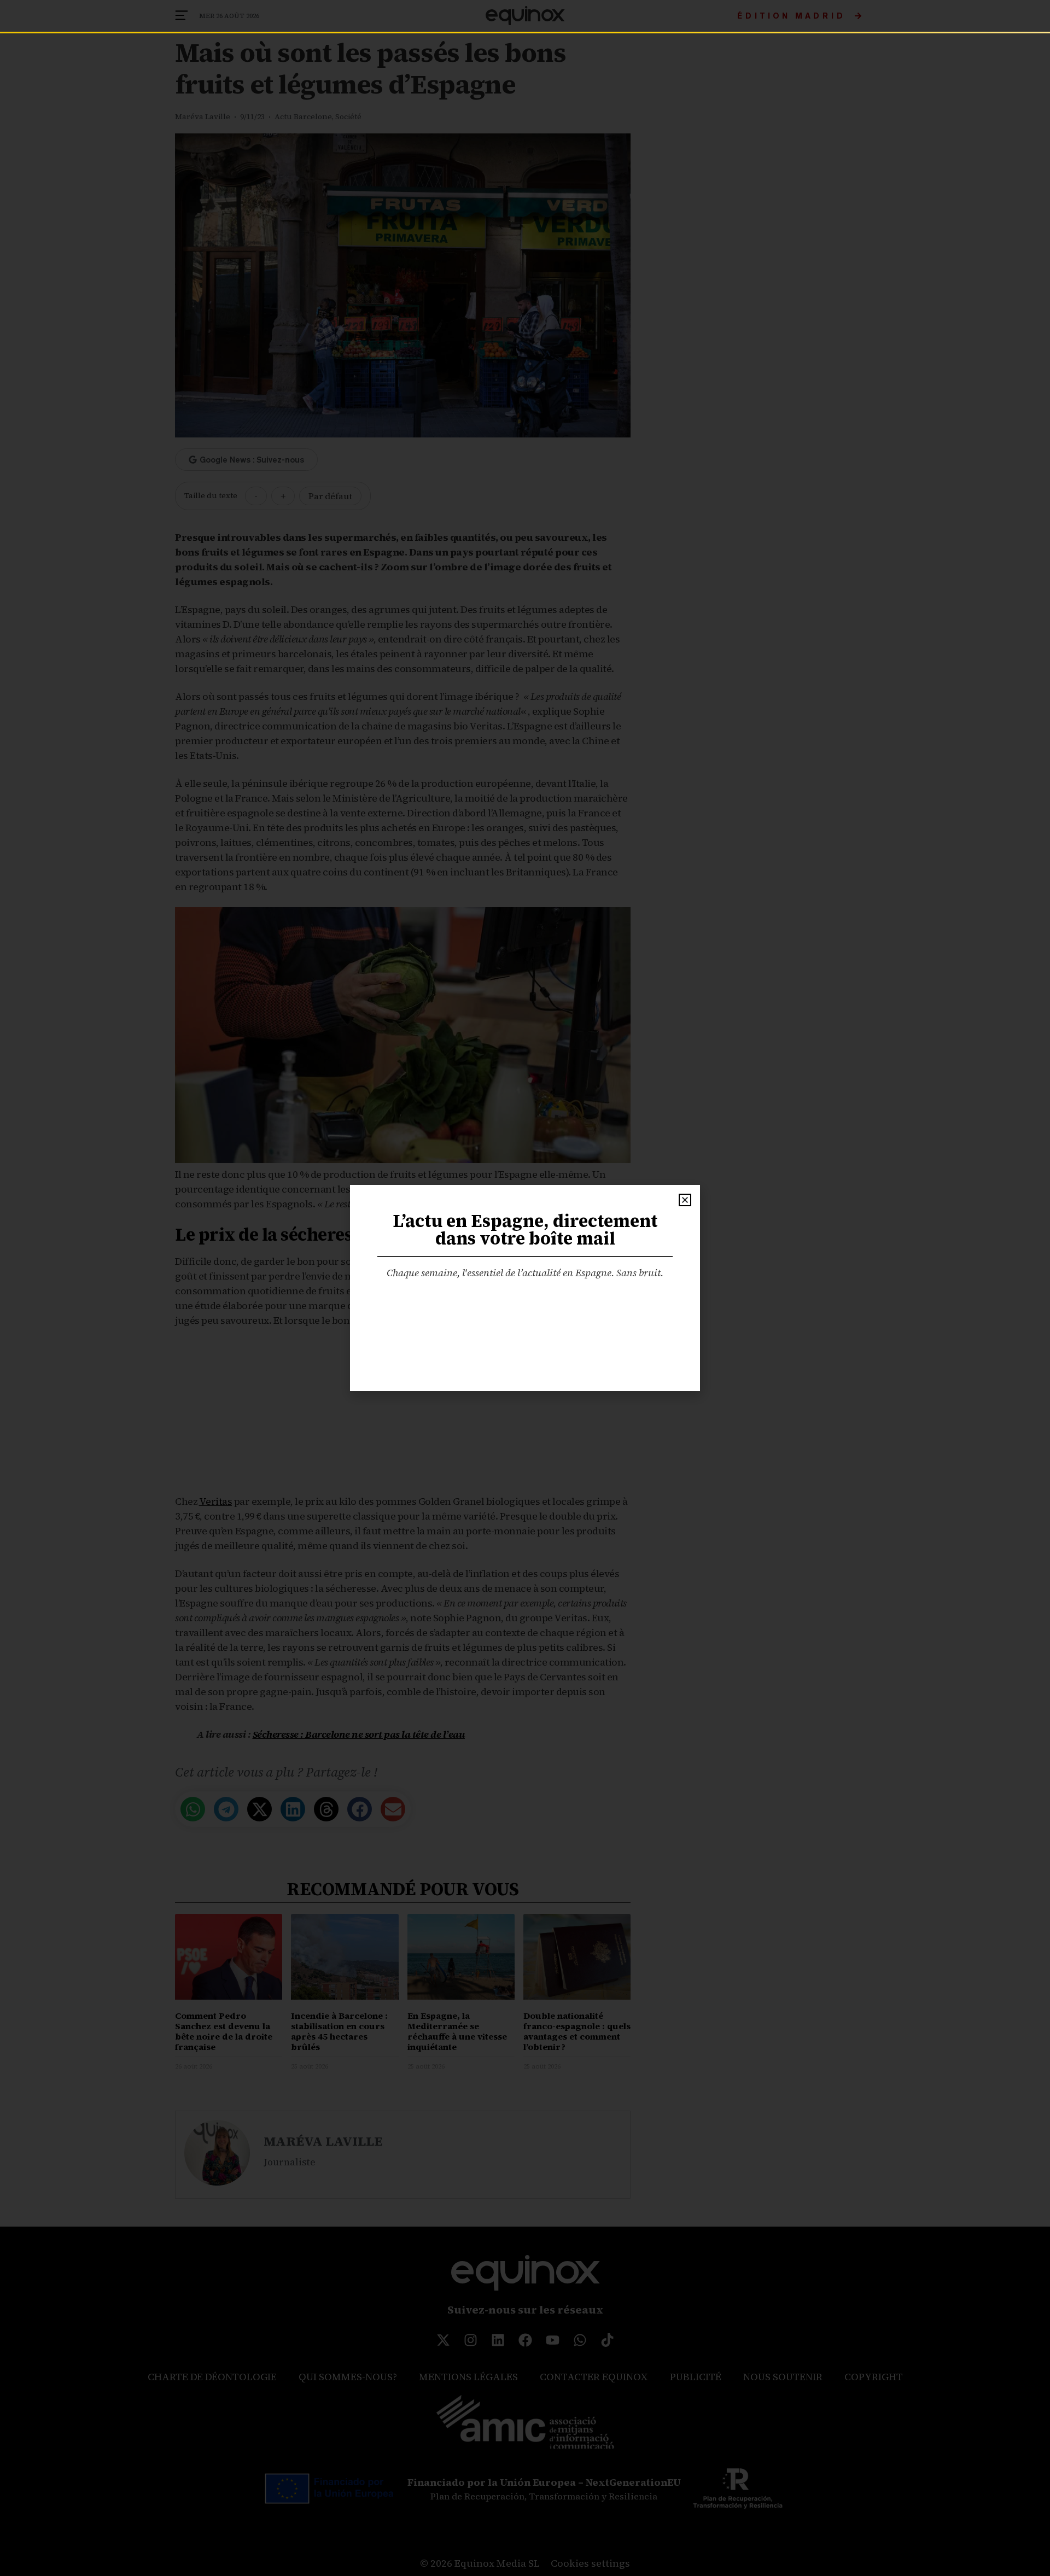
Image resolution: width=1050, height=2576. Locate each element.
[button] (685, 1200)
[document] (525, 1288)
